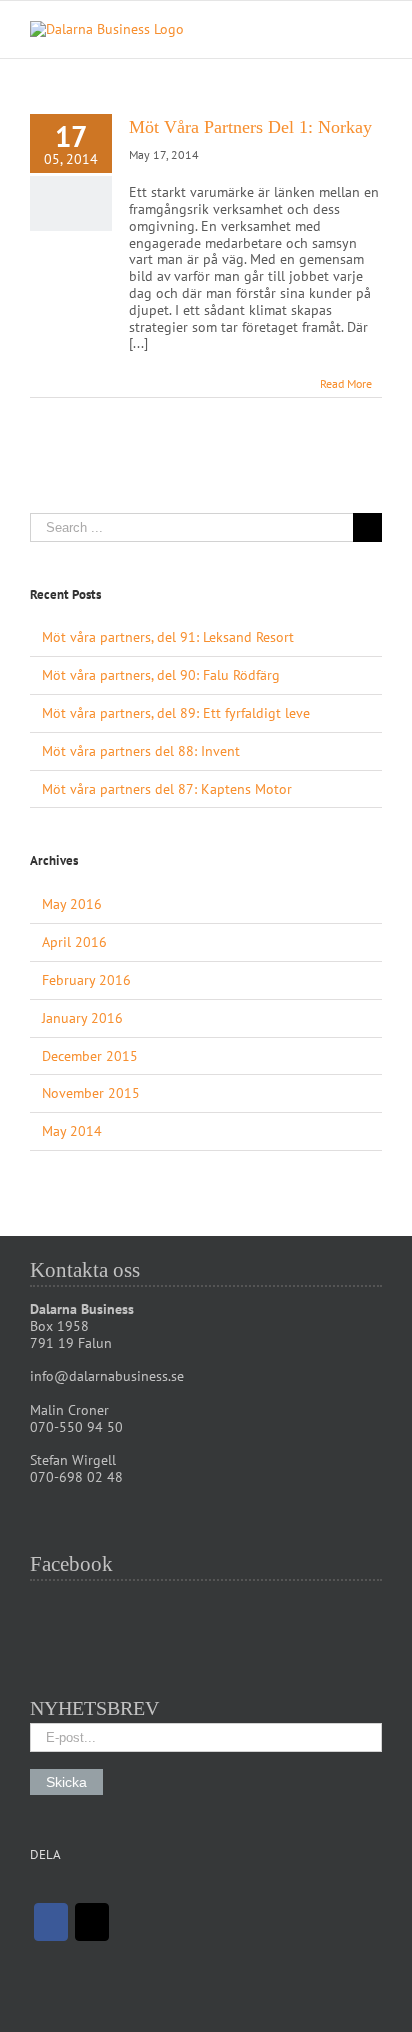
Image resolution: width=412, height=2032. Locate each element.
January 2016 (82, 1018)
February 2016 (86, 980)
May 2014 (72, 1131)
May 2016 (72, 904)
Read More (346, 384)
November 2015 (91, 1093)
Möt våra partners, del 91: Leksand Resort (168, 637)
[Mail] (92, 1922)
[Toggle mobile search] (338, 31)
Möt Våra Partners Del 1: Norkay (250, 127)
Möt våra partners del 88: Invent (141, 751)
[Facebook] (51, 1922)
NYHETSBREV (94, 1708)
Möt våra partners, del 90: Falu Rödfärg (161, 675)
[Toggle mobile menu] (374, 31)
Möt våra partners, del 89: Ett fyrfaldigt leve (176, 713)
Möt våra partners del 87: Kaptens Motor (167, 789)
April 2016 (74, 942)
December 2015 (90, 1056)
